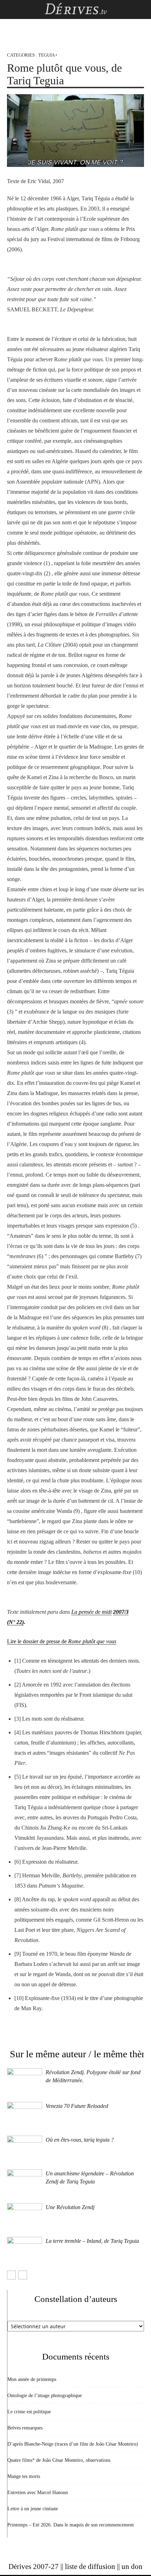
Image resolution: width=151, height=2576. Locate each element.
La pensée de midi (91, 1612)
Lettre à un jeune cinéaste (33, 2509)
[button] (12, 9)
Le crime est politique (29, 2412)
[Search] (141, 9)
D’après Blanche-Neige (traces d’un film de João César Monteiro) (73, 2444)
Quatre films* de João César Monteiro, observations (59, 2460)
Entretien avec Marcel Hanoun (38, 2493)
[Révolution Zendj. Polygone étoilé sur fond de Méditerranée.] (25, 2080)
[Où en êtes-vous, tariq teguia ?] (25, 2148)
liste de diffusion (90, 2567)
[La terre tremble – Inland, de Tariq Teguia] (25, 2249)
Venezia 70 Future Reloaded (77, 2106)
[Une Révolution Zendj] (25, 2215)
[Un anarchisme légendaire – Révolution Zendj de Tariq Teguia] (25, 2182)
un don (132, 2567)
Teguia (46, 55)
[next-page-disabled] (23, 2275)
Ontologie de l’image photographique (45, 2396)
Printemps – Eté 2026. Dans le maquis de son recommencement (71, 2525)
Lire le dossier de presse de (62, 1641)
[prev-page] (11, 2275)
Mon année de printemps (32, 2379)
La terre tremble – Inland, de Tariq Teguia (92, 2241)
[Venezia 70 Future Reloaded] (25, 2114)
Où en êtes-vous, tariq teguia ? (80, 2140)
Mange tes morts (24, 2476)
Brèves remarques (25, 2428)
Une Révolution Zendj (70, 2207)
